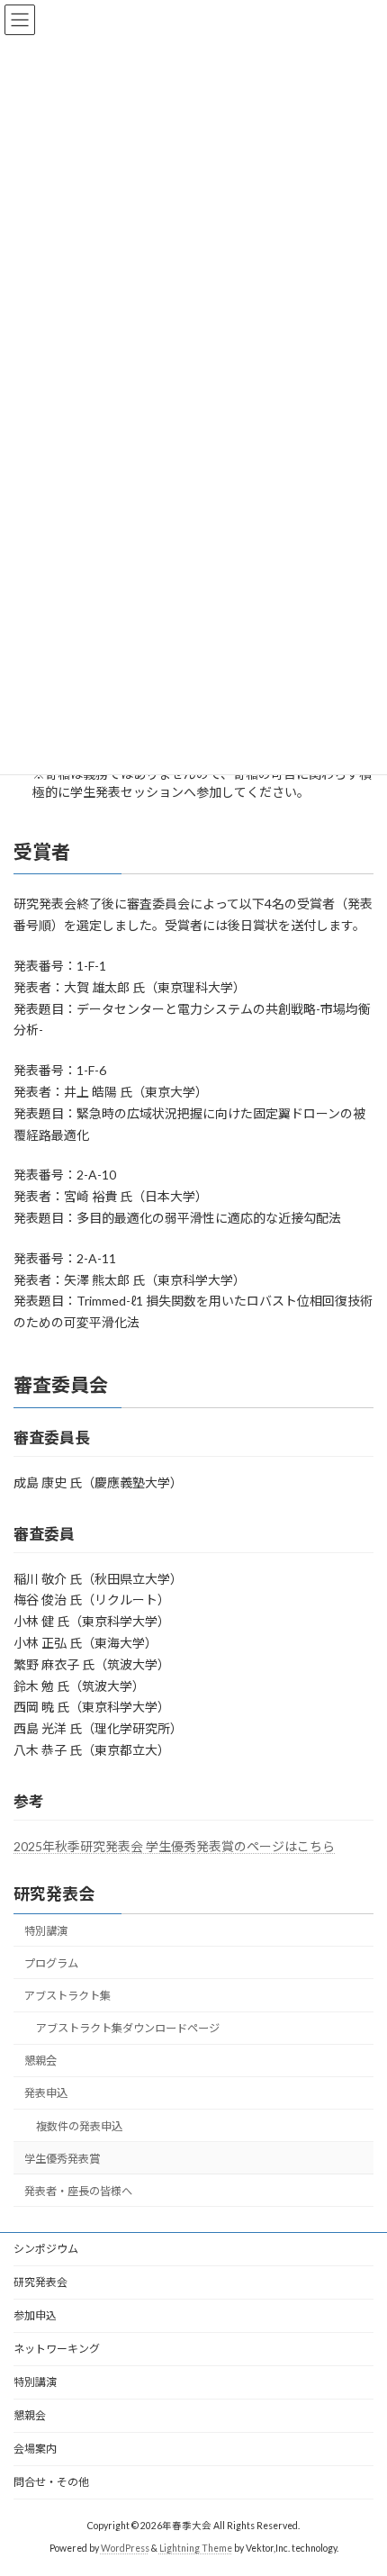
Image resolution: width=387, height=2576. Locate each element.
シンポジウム (46, 2249)
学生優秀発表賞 (62, 2159)
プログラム (51, 1963)
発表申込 (46, 2093)
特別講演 (46, 1931)
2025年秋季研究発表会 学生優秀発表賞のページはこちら (174, 1846)
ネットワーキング (57, 2349)
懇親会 (40, 2061)
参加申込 (35, 2315)
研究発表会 (54, 1894)
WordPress (125, 2548)
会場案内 (35, 2449)
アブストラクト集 (67, 1996)
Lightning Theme (196, 2548)
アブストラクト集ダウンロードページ (128, 2028)
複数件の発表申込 (79, 2125)
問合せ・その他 (51, 2482)
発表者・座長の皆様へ (78, 2191)
